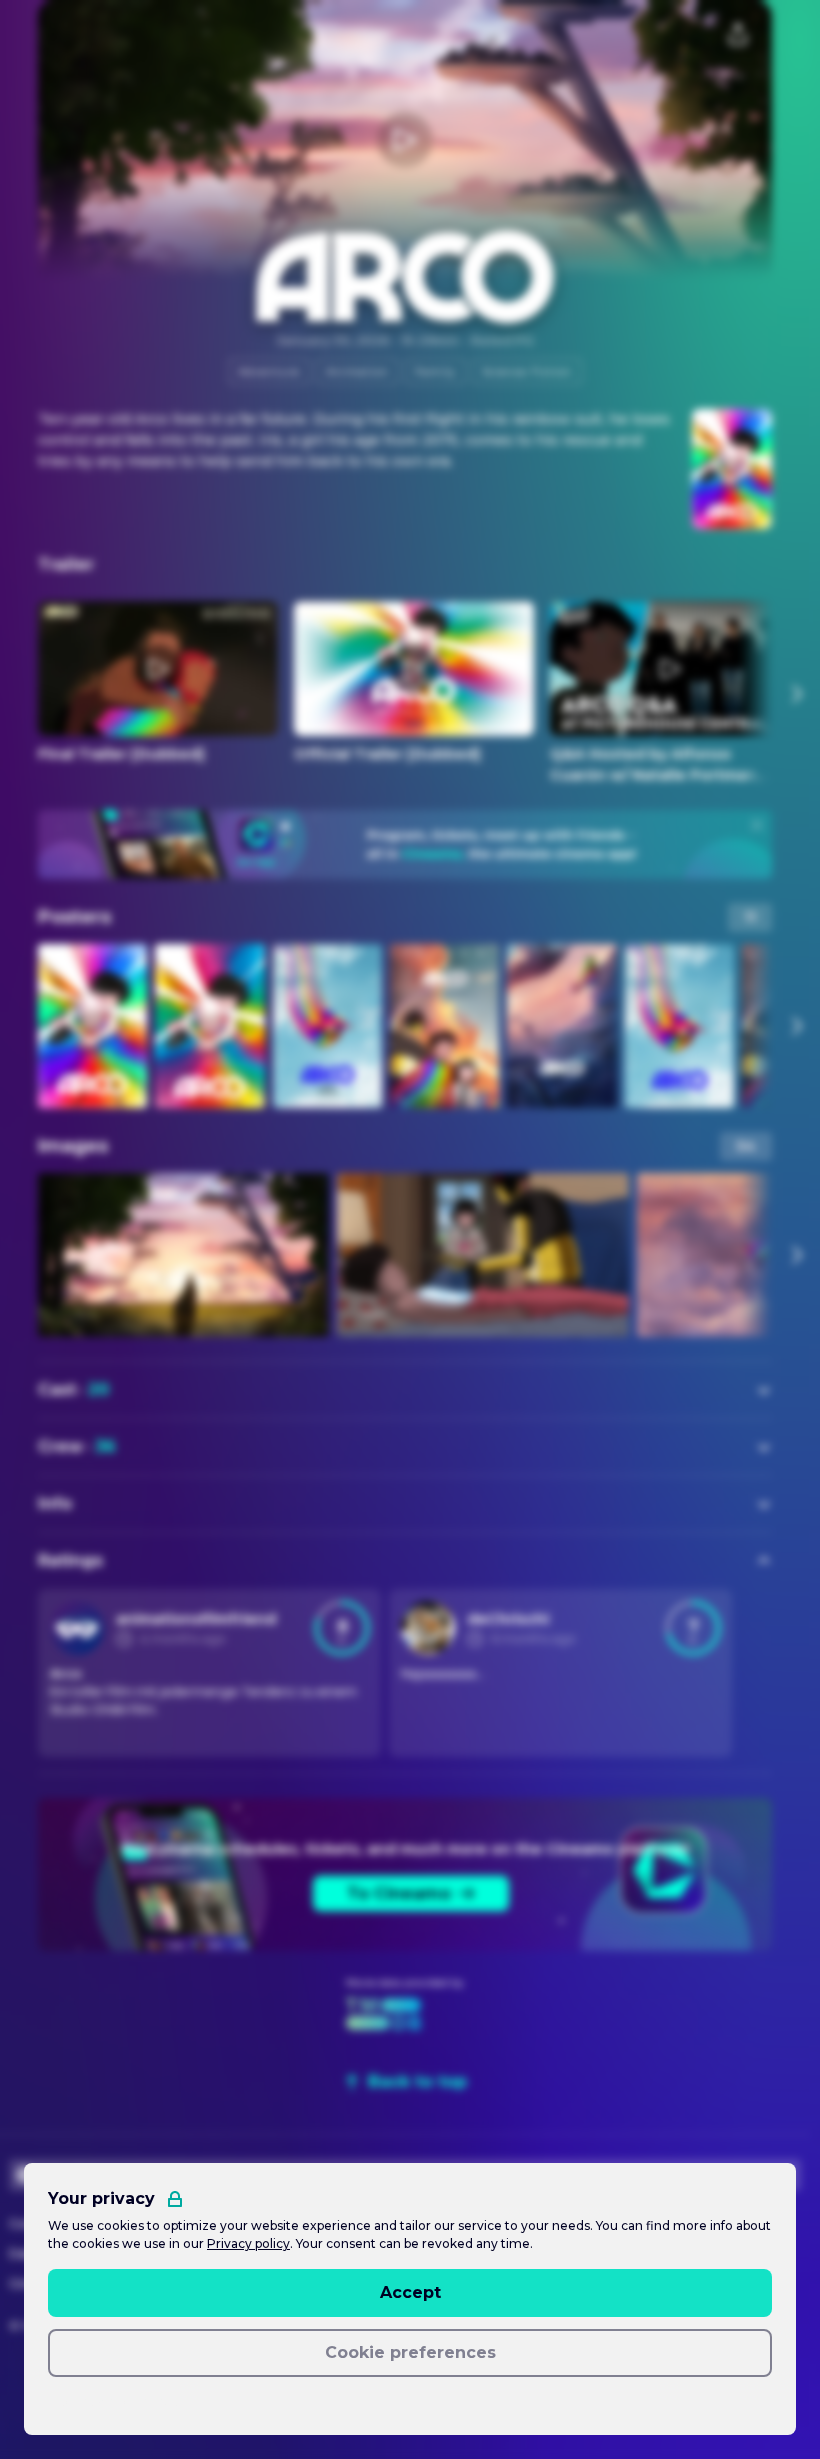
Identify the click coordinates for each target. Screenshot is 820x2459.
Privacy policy (248, 2243)
